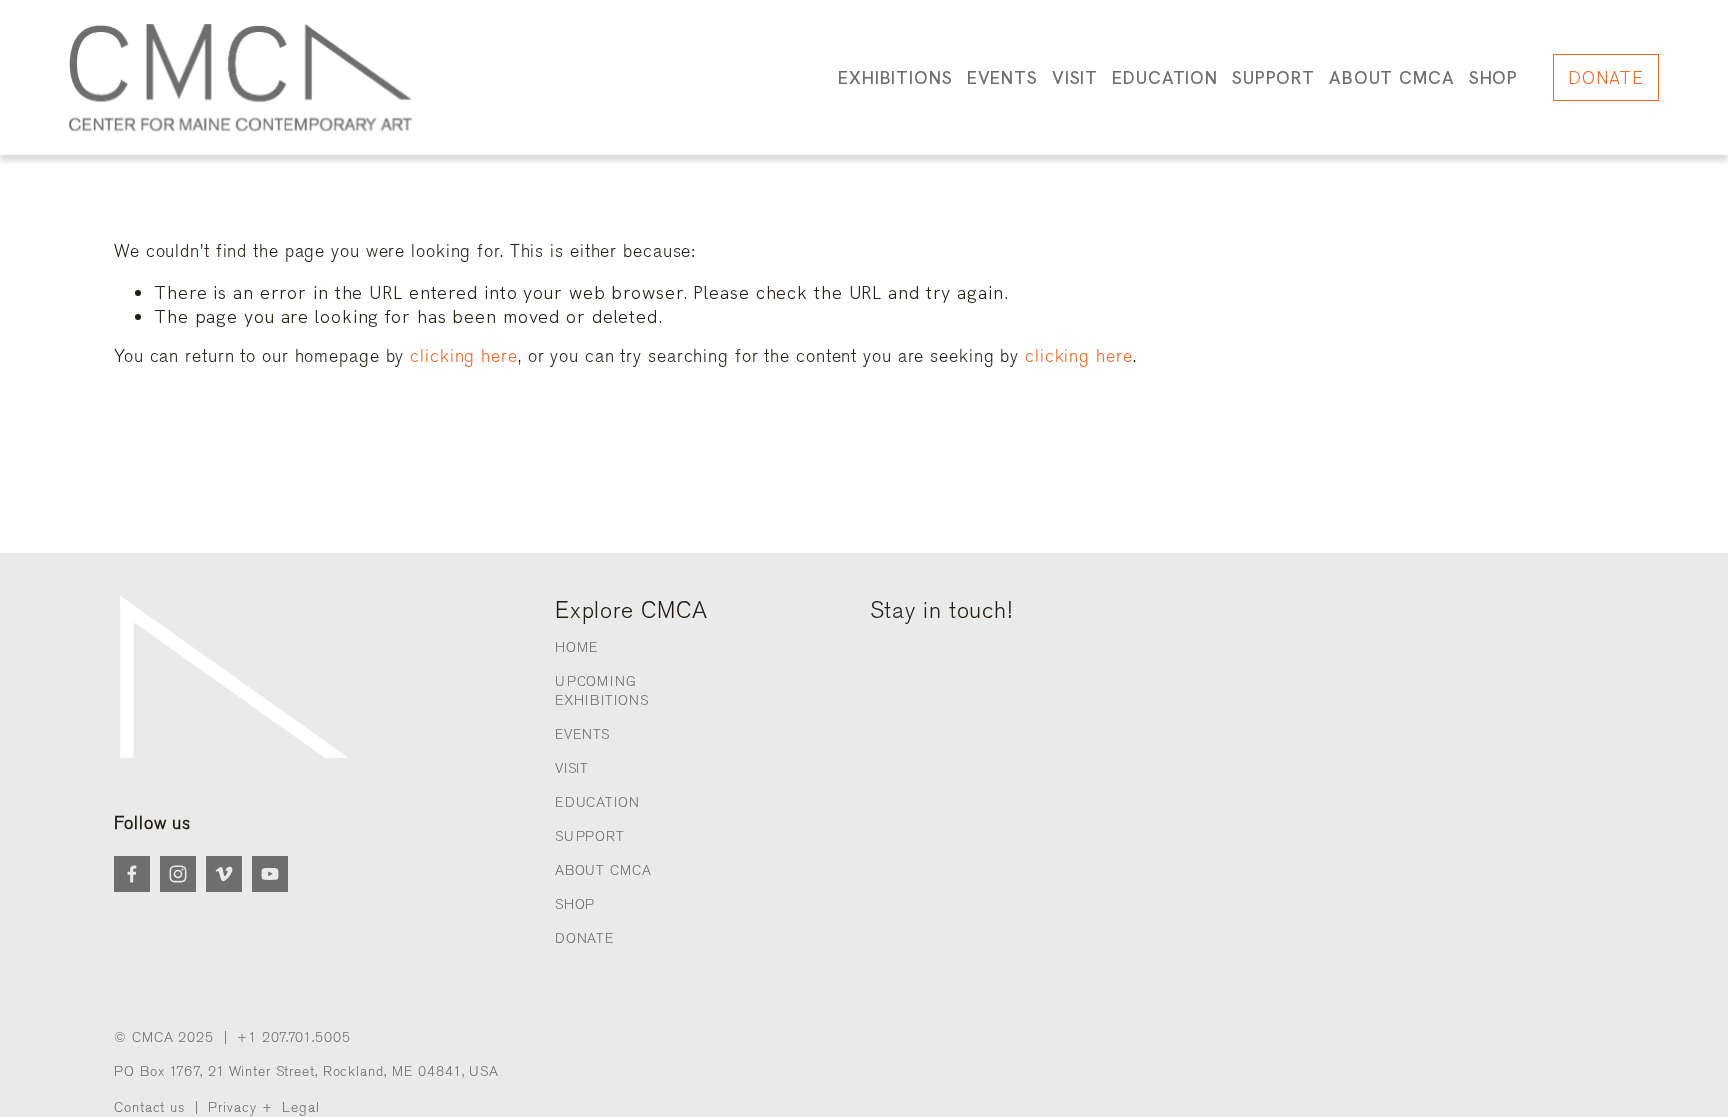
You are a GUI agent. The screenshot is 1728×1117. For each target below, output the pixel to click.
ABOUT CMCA (603, 870)
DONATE (1605, 77)
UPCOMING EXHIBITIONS (602, 690)
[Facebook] (132, 874)
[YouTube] (270, 874)
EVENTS (582, 734)
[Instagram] (178, 874)
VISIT (572, 768)
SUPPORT (590, 836)
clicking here (464, 356)
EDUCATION (597, 802)
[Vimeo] (224, 874)
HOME (577, 647)
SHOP (1494, 77)
